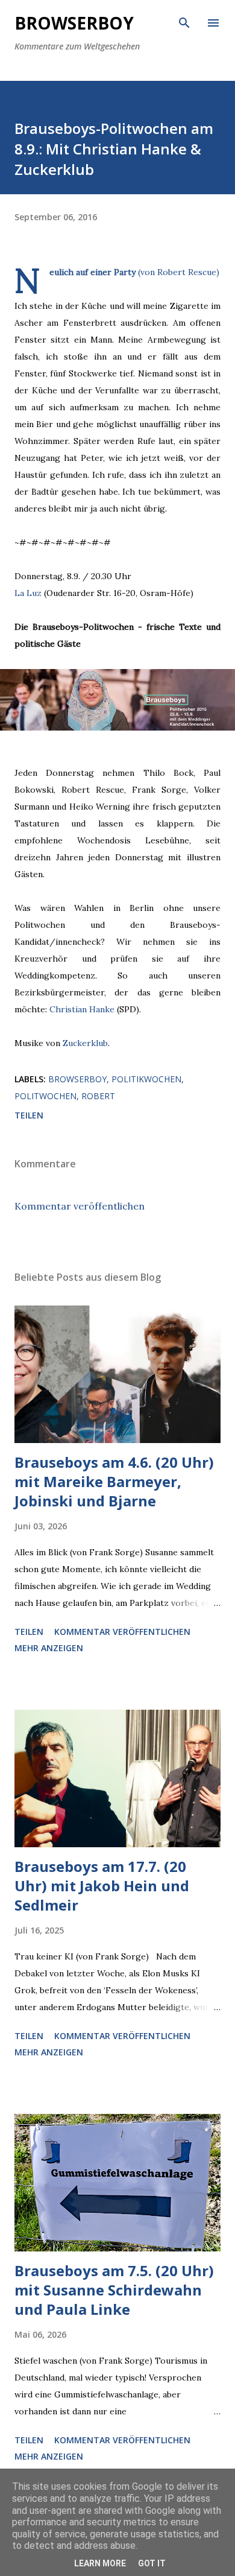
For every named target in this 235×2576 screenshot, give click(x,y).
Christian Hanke (82, 1009)
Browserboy (74, 23)
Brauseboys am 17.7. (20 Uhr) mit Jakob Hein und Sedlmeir (102, 1886)
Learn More (100, 2563)
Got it (152, 2563)
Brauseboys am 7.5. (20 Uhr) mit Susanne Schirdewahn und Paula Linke (114, 2290)
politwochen (45, 1096)
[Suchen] (184, 22)
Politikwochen (146, 1079)
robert (98, 1096)
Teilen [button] (29, 1115)
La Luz (28, 593)
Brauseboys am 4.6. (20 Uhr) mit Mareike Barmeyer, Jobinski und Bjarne (114, 1481)
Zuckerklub (85, 1043)
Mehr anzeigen (49, 1648)
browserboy (77, 1079)
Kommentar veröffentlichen (80, 1206)
